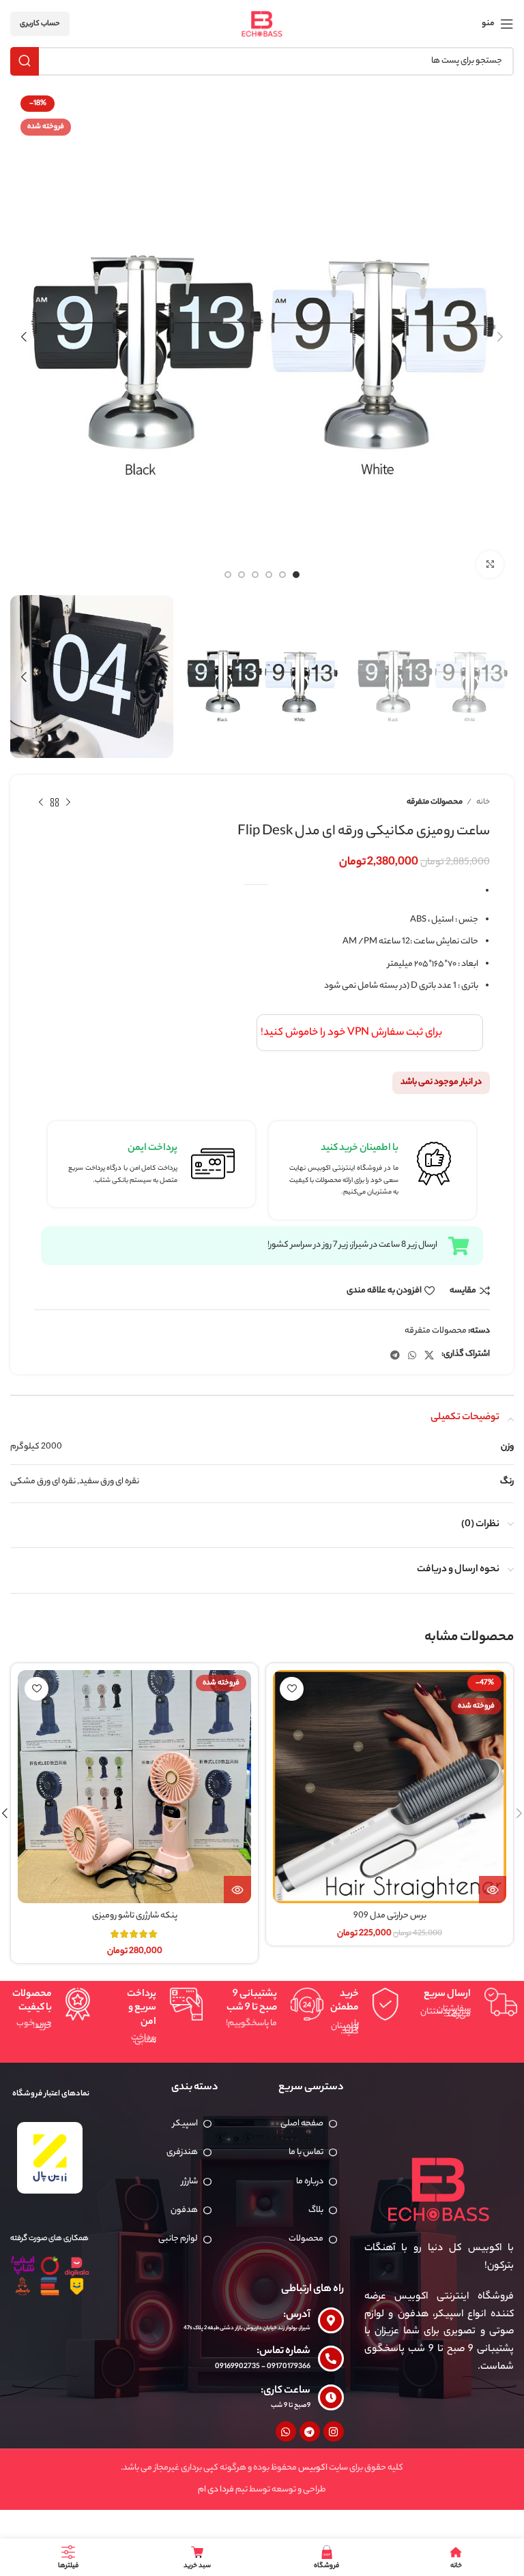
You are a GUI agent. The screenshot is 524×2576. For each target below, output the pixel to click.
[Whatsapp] (286, 2431)
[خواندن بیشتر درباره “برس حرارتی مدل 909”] (493, 1890)
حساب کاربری (40, 24)
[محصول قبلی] (68, 803)
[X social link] (429, 1355)
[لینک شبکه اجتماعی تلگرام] (395, 1355)
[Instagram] (334, 2431)
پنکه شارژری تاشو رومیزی (135, 1916)
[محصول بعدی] (41, 803)
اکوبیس (313, 2468)
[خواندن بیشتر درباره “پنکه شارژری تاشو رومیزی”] (237, 1890)
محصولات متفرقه (435, 802)
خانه (482, 802)
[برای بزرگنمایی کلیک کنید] (490, 564)
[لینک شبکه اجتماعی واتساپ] (412, 1355)
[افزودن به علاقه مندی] (292, 1689)
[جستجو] (25, 61)
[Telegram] (310, 2431)
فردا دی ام (216, 2490)
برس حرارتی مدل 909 (390, 1916)
